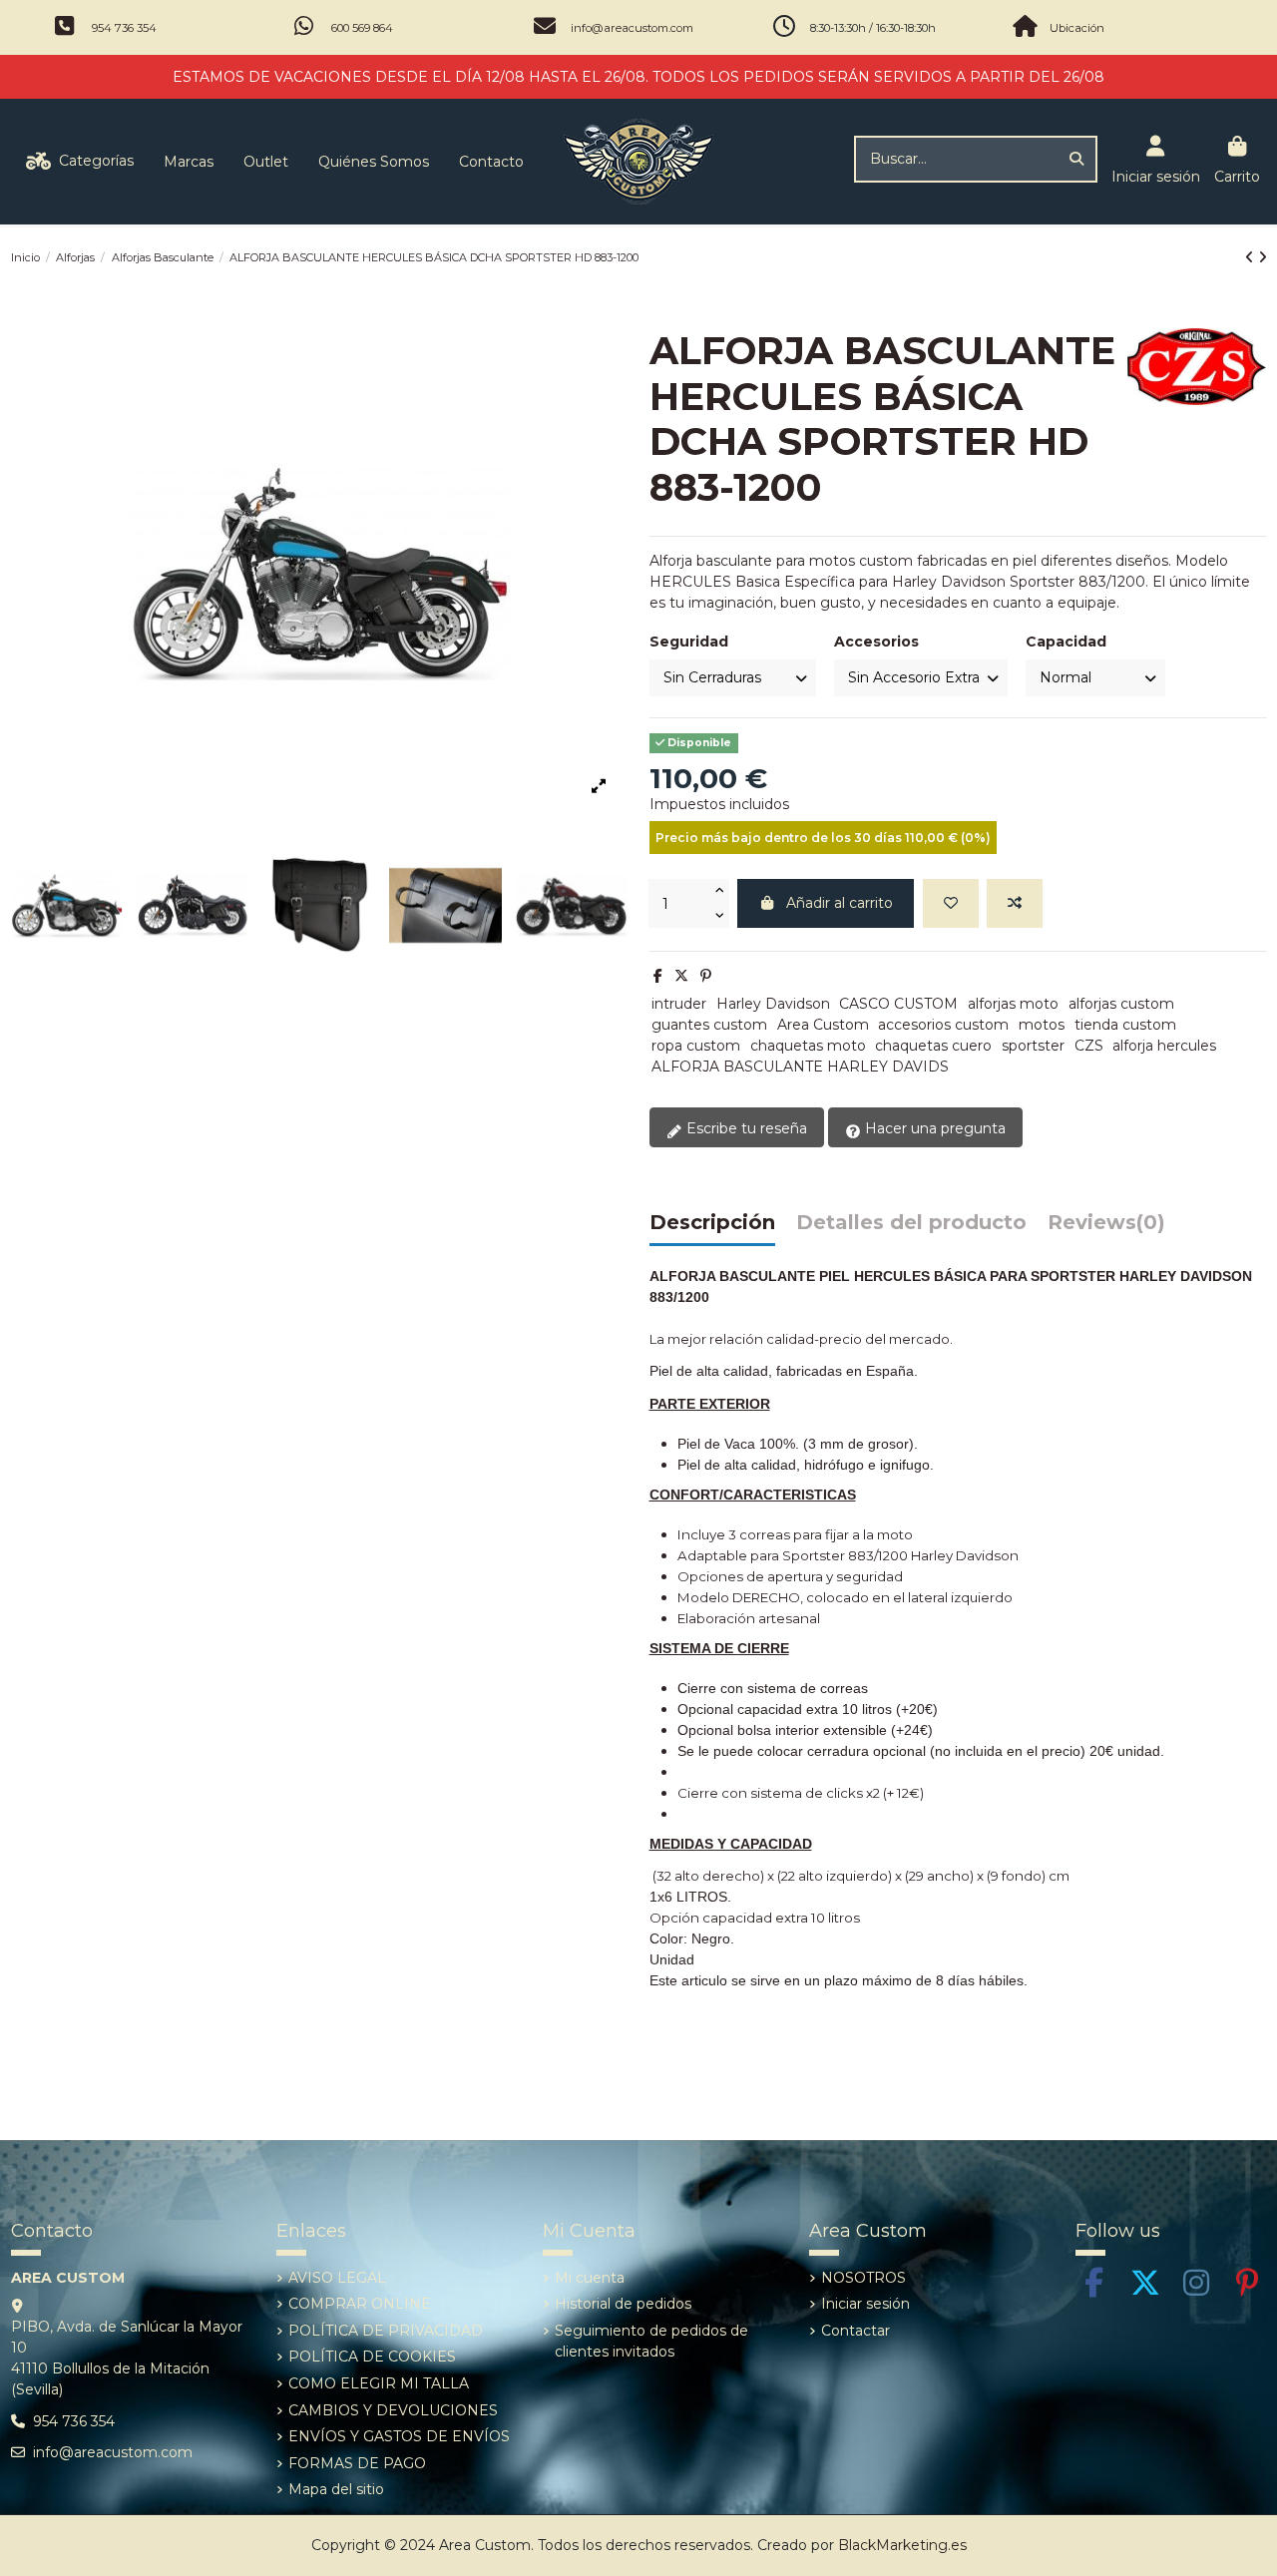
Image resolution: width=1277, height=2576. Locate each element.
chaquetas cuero (933, 1046)
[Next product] (1263, 257)
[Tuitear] (681, 976)
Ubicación (1077, 28)
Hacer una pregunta (933, 1128)
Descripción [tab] (712, 1223)
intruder (679, 1004)
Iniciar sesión (865, 2304)
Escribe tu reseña (745, 1128)
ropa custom (696, 1046)
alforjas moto (1013, 1004)
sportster (1033, 1046)
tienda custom (1125, 1025)
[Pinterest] (706, 976)
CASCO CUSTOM (898, 1004)
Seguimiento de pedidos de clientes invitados (651, 2341)
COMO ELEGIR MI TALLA (379, 2383)
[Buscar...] (1076, 159)
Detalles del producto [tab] (911, 1223)
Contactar (855, 2331)
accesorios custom (943, 1025)
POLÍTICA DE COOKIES (372, 2357)
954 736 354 (124, 28)
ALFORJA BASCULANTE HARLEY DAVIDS (800, 1067)
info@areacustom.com (632, 28)
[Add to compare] (1015, 903)
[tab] (1106, 1228)
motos (1042, 1025)
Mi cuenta (590, 2278)
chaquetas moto (808, 1046)
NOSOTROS (863, 2278)
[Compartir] (658, 976)
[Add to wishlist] (951, 903)
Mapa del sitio (336, 2489)
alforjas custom (1121, 1004)
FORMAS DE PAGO (357, 2463)
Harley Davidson (773, 1004)
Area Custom (823, 1025)
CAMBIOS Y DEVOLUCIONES (393, 2410)
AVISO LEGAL (337, 2278)
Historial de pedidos (623, 2304)
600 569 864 (362, 28)
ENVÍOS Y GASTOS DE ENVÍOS (399, 2436)
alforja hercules (1164, 1046)
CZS (1089, 1046)
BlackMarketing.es (902, 2545)
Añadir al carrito (840, 903)
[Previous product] (1252, 257)
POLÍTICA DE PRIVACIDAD (386, 2331)
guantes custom (709, 1025)
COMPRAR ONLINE (360, 2304)
